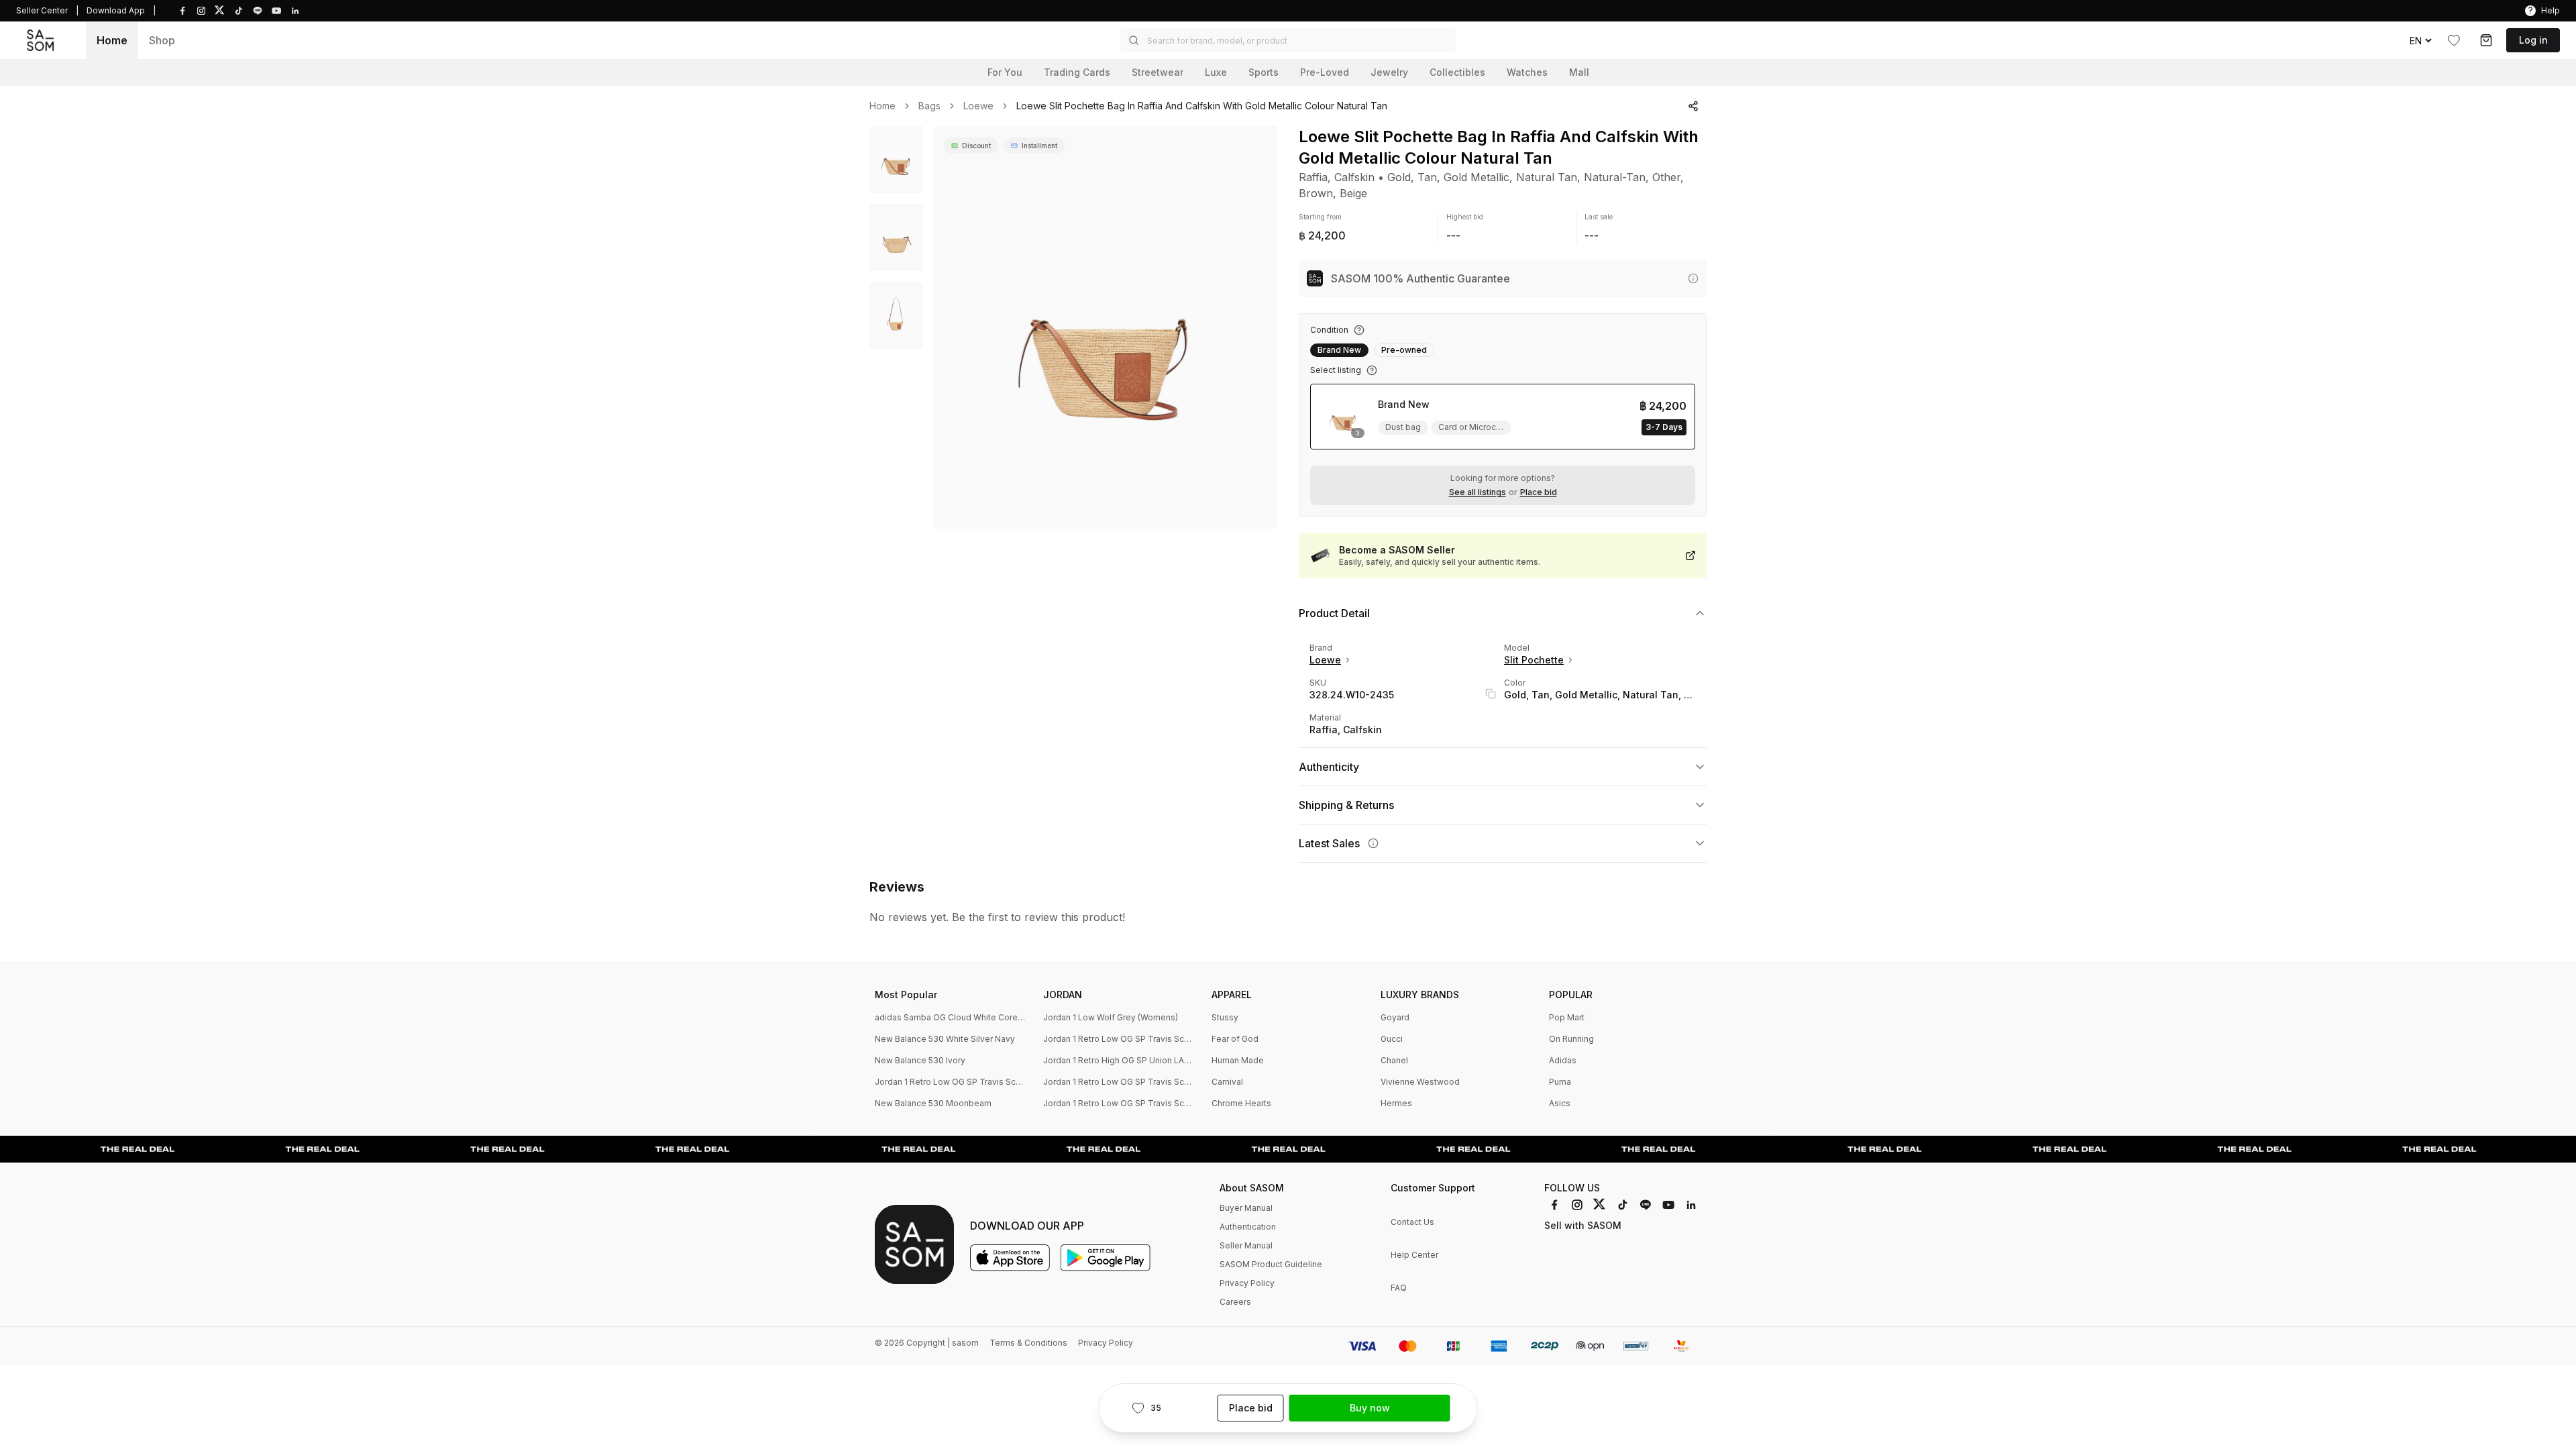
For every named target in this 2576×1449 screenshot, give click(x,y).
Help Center (1414, 1255)
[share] (1693, 106)
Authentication (1248, 1227)
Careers (1235, 1302)
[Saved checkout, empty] (2486, 40)
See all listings (1478, 492)
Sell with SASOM (1583, 1225)
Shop (162, 40)
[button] (1288, 40)
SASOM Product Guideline (1271, 1264)
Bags (929, 106)
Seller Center (42, 10)
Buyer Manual (1246, 1208)
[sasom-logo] (40, 40)
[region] (1105, 327)
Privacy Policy (1247, 1283)
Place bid (1539, 492)
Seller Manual (1246, 1245)
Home (112, 40)
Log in (2533, 40)
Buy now (1370, 1408)
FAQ (1399, 1288)
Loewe (978, 106)
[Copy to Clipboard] (1491, 694)
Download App (116, 10)
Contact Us (1412, 1222)
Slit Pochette (1534, 660)
